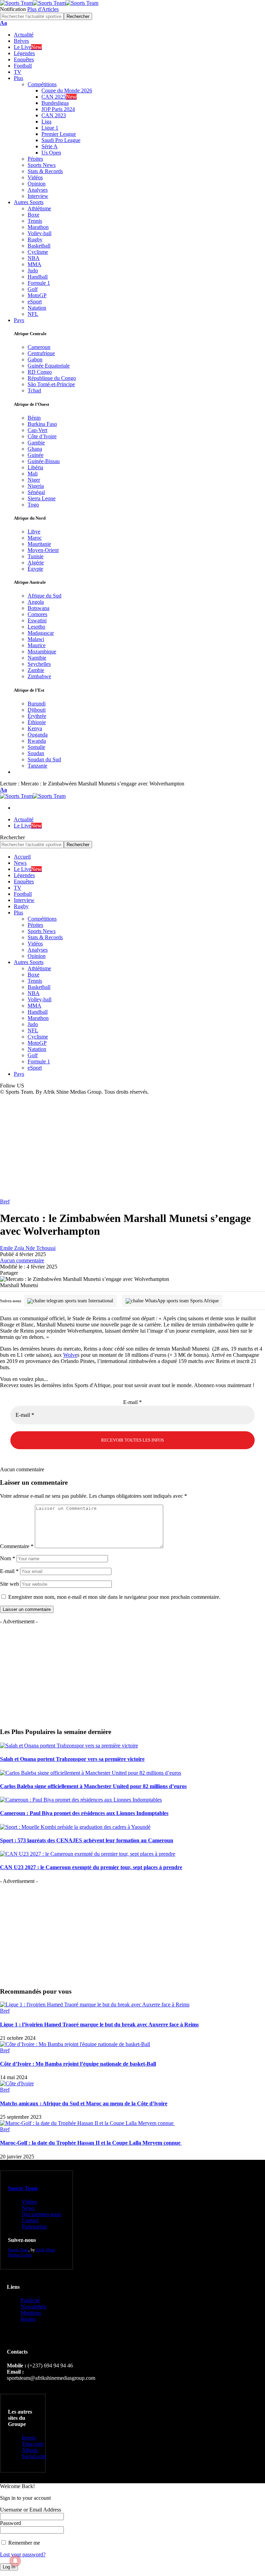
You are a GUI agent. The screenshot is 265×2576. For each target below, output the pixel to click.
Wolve (70, 1355)
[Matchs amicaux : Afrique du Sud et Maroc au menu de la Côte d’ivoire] (17, 2083)
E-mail (132, 1402)
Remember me (23, 2543)
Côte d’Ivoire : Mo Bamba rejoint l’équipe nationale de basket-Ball (78, 2064)
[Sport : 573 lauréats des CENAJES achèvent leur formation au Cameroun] (75, 1827)
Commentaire (17, 1546)
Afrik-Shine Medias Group (32, 2252)
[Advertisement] (132, 1147)
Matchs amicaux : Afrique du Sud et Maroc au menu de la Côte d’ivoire (84, 2103)
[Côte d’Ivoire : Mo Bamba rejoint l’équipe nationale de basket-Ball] (75, 2044)
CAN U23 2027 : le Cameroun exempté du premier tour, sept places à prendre (91, 1867)
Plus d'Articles (43, 9)
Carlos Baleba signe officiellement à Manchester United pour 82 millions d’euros (93, 1786)
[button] (3, 23)
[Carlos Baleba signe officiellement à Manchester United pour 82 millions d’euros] (91, 1773)
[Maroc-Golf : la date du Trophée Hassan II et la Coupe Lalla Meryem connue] (87, 2123)
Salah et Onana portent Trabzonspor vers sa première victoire (72, 1759)
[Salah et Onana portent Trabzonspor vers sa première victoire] (69, 1746)
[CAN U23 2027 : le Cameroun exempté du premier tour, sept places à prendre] (88, 1854)
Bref (5, 1201)
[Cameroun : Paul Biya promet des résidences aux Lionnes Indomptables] (81, 1800)
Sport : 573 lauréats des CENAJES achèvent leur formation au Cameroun (87, 1840)
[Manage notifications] (15, 2561)
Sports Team (23, 2188)
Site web (9, 1584)
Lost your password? (23, 2554)
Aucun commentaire (22, 1260)
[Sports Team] (49, 3)
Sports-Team (18, 2250)
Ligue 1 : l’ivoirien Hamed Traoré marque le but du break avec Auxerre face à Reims (99, 2024)
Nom (8, 1558)
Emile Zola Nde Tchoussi (28, 1248)
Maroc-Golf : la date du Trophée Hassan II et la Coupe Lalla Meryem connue (91, 2143)
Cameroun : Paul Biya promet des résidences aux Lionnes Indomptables (84, 1813)
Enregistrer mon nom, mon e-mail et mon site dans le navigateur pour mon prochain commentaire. (114, 1597)
